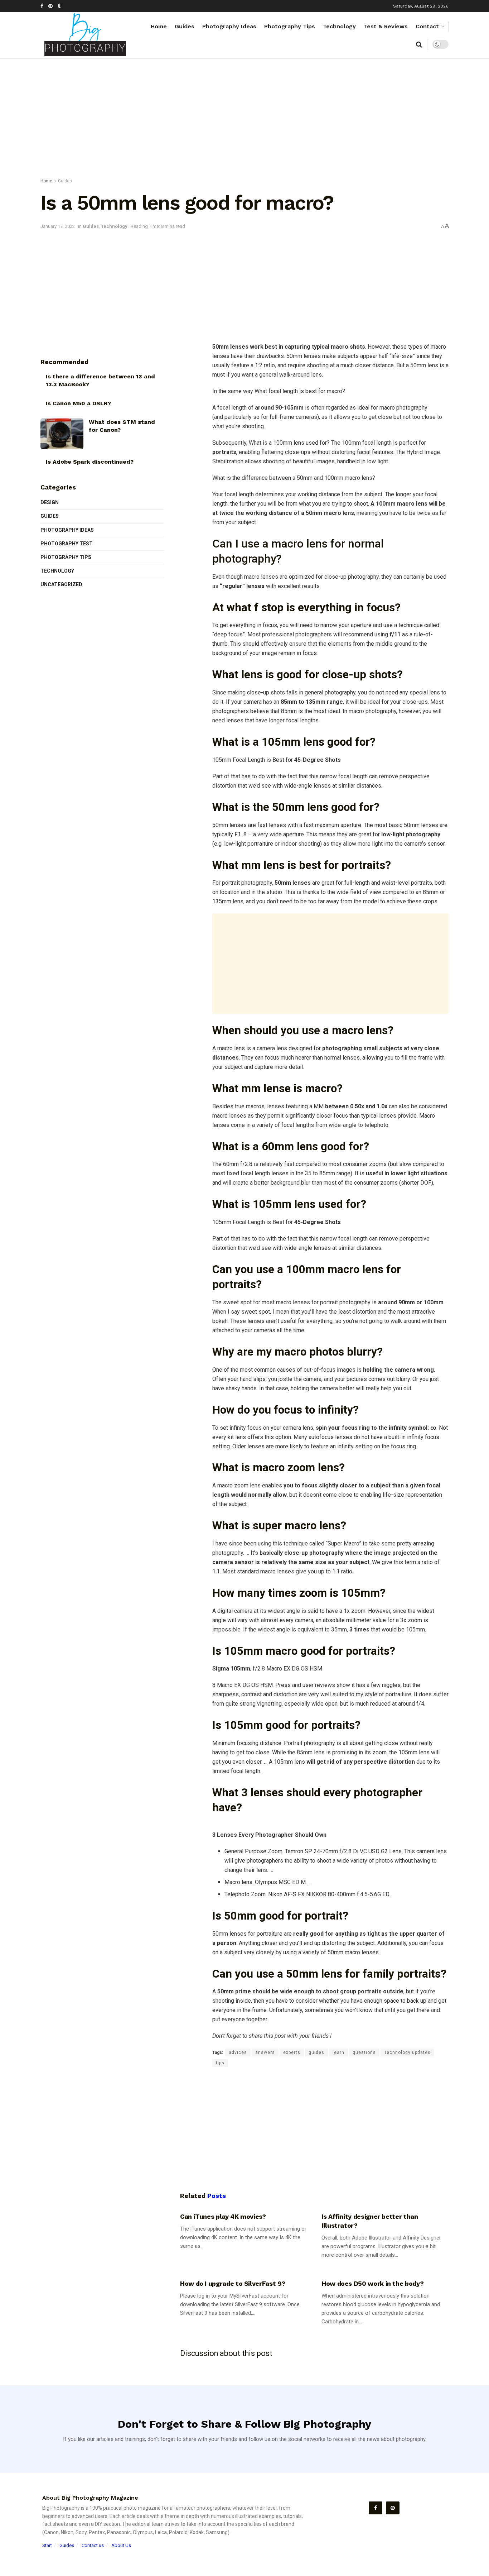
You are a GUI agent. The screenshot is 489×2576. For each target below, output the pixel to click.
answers (265, 2052)
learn (338, 2052)
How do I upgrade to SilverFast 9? (233, 2283)
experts (292, 2052)
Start (47, 2545)
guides (316, 2052)
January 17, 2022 (58, 226)
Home (159, 26)
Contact (427, 26)
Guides (185, 26)
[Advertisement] (245, 120)
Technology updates (407, 2052)
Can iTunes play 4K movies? (223, 2216)
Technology (339, 26)
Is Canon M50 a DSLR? (78, 403)
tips (220, 2063)
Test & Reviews (386, 26)
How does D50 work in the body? (372, 2283)
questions (364, 2052)
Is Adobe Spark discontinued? (90, 462)
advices (238, 2052)
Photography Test (67, 544)
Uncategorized (61, 584)
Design (50, 502)
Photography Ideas (229, 26)
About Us (121, 2545)
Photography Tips (290, 26)
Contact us (93, 2545)
